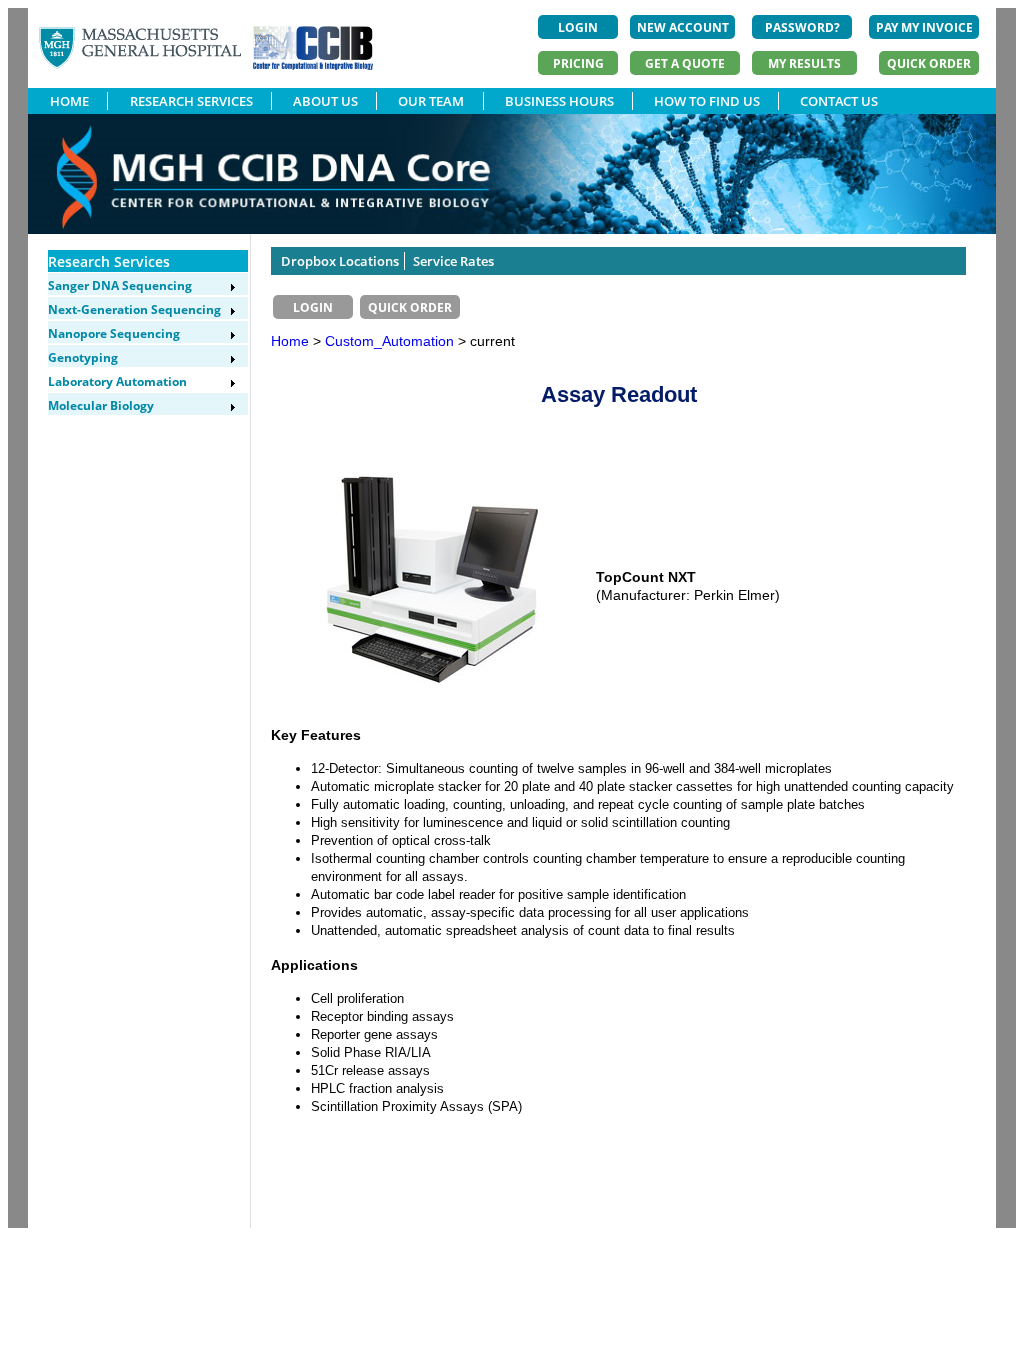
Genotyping (83, 357)
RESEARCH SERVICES (191, 101)
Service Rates (453, 261)
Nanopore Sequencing (114, 333)
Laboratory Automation (117, 381)
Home (290, 341)
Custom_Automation (391, 341)
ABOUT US (325, 101)
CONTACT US (839, 101)
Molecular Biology (101, 405)
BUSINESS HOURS (559, 101)
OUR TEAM (431, 101)
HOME (69, 101)
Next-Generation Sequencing (134, 309)
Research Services (109, 261)
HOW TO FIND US (707, 101)
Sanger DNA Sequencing (120, 285)
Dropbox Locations (340, 261)
